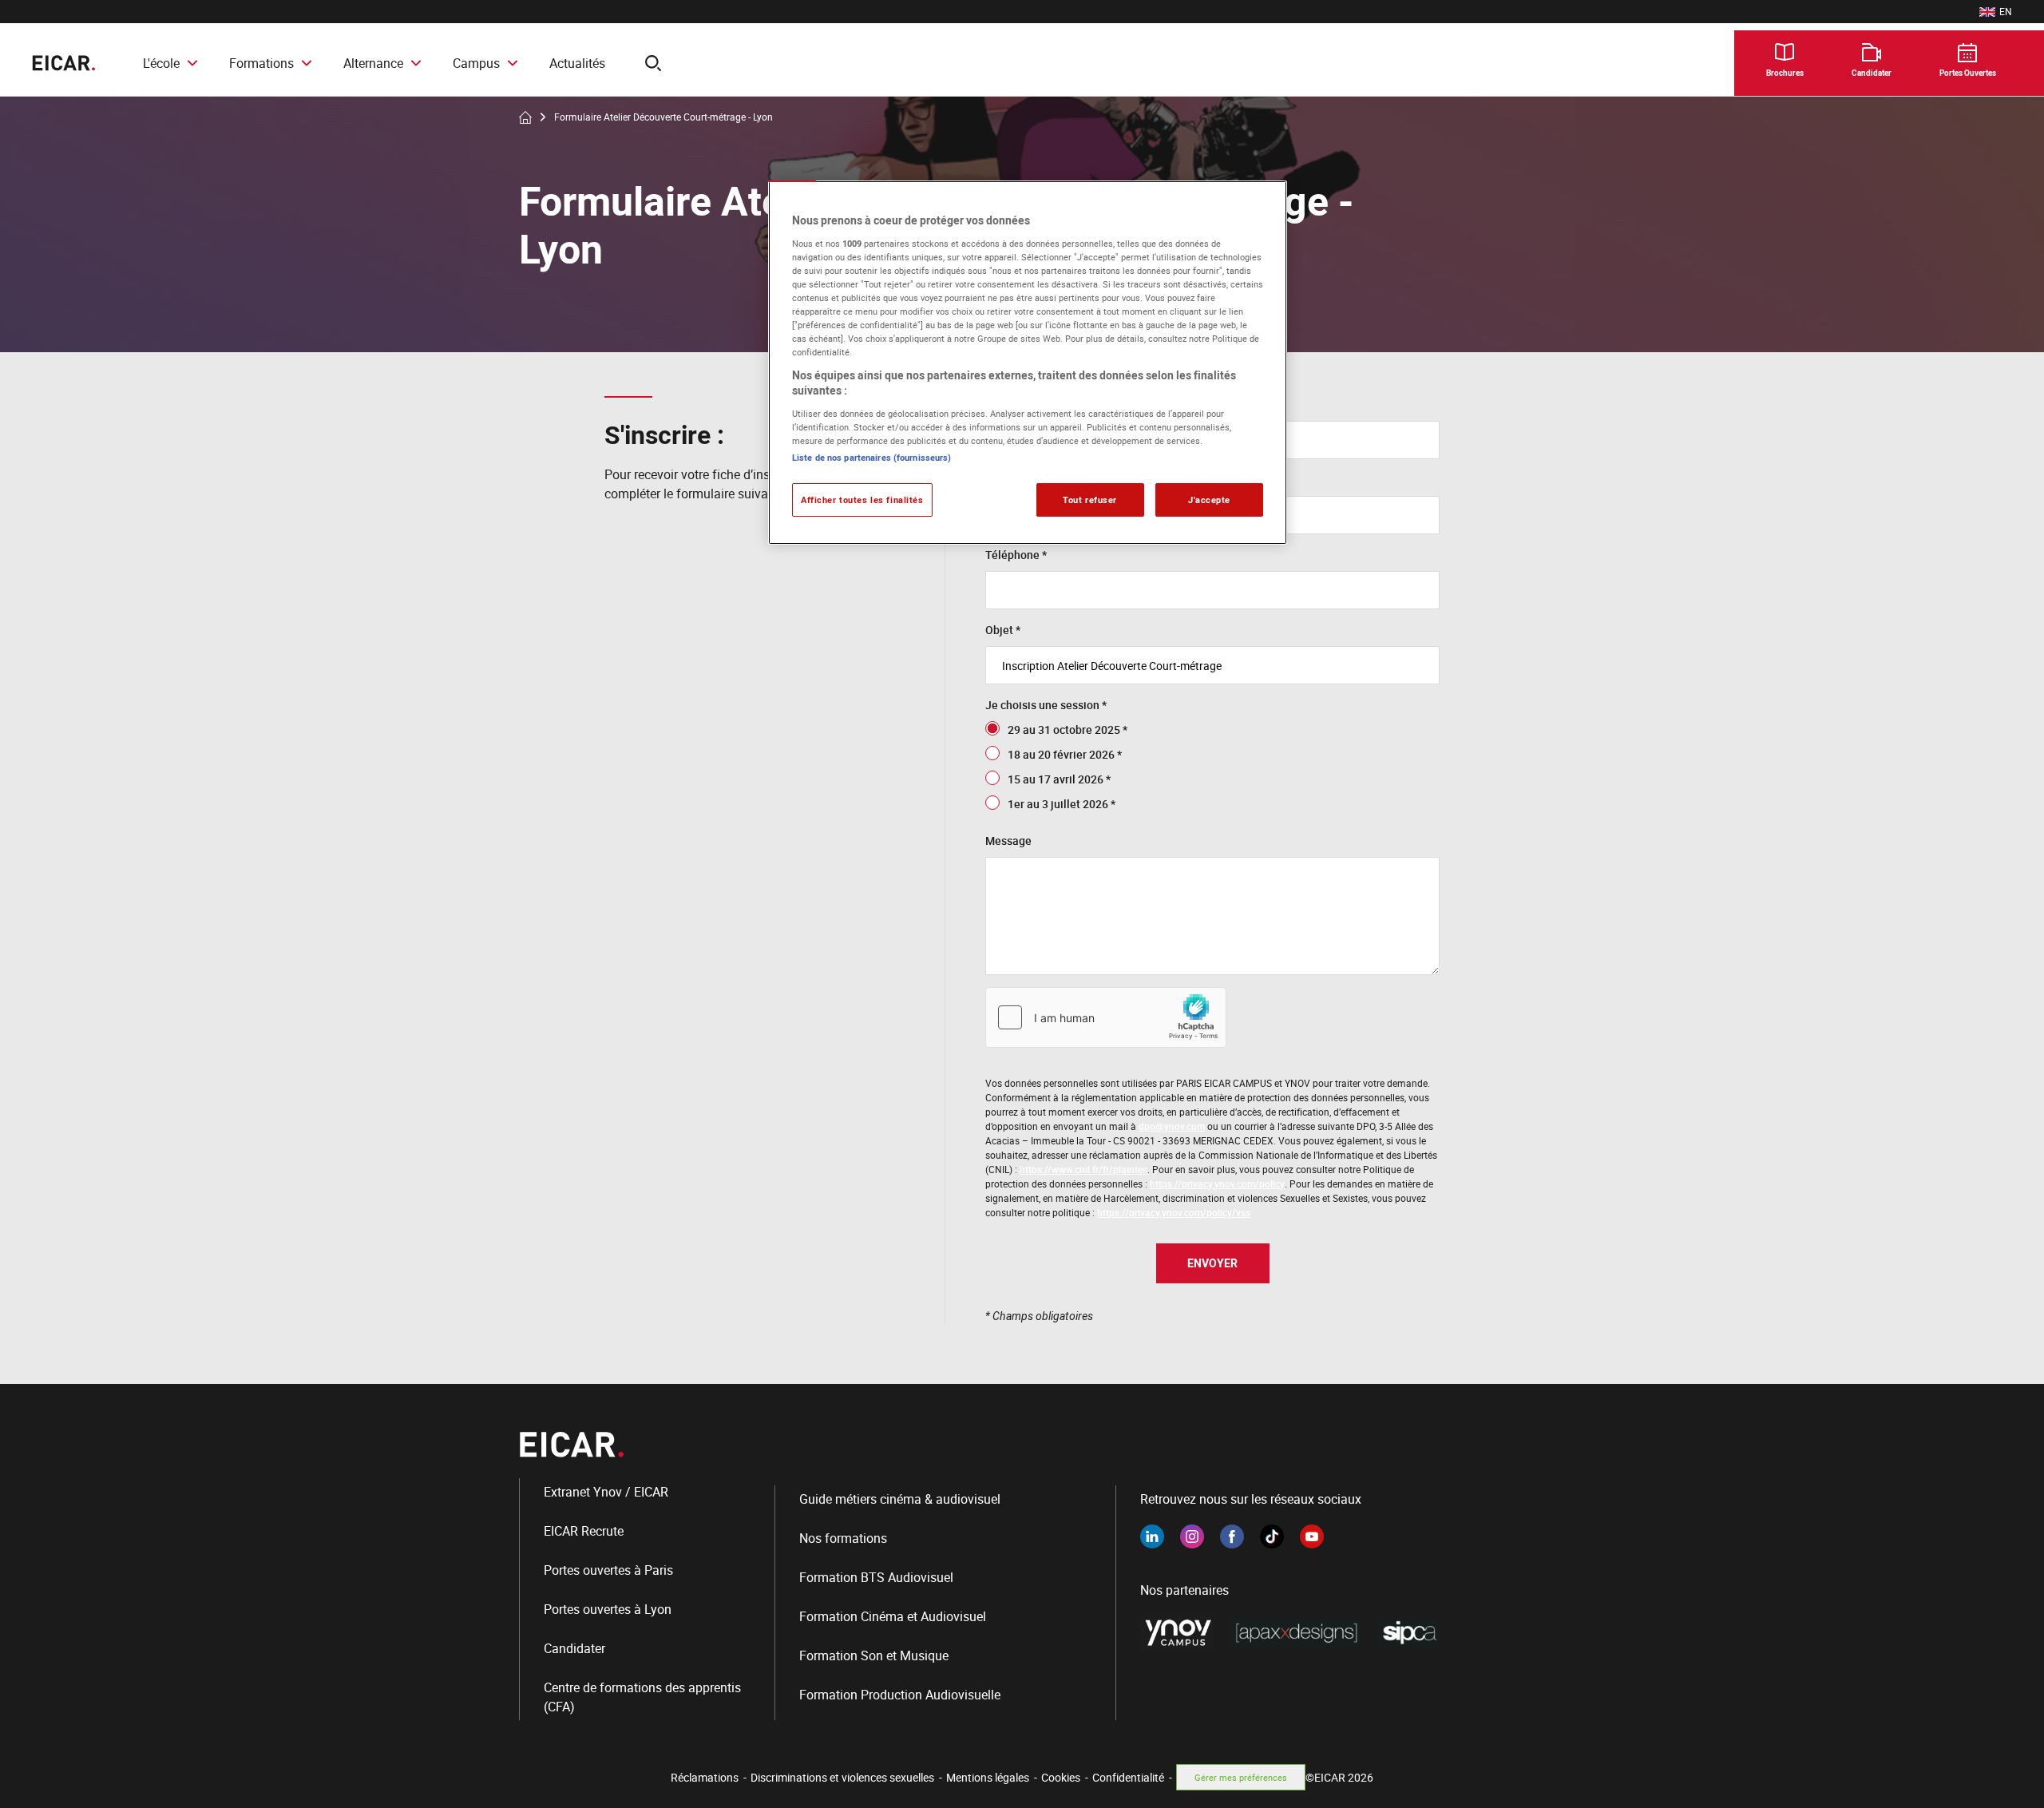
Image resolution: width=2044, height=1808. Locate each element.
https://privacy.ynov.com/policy (1217, 1184)
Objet (999, 630)
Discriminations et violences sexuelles (842, 1777)
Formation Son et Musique (874, 1655)
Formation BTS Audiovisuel (876, 1577)
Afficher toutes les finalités (862, 500)
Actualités (577, 63)
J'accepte (1209, 500)
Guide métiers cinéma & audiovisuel (900, 1499)
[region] (1028, 362)
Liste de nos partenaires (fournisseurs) (871, 457)
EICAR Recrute (584, 1531)
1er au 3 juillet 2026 (1058, 804)
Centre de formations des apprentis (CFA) (642, 1697)
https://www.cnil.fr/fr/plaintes (1083, 1169)
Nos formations (843, 1538)
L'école (161, 63)
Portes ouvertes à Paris (608, 1570)
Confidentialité (1128, 1777)
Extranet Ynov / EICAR (606, 1492)
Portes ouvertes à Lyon (608, 1609)
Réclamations (705, 1777)
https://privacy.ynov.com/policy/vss (1174, 1212)
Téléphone (1012, 555)
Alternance (373, 63)
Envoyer (1212, 1263)
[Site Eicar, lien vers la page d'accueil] (63, 63)
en (1996, 12)
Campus (476, 63)
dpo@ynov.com (1172, 1126)
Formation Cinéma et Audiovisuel (893, 1616)
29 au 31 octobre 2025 (1064, 730)
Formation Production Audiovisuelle (900, 1695)
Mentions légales (988, 1777)
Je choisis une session (1042, 705)
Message (1008, 841)
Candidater (574, 1648)
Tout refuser (1090, 500)
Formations (261, 63)
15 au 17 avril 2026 (1056, 779)
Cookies (1061, 1777)
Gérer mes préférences (1241, 1777)
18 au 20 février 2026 (1061, 754)
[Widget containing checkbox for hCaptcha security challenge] (1106, 1017)
